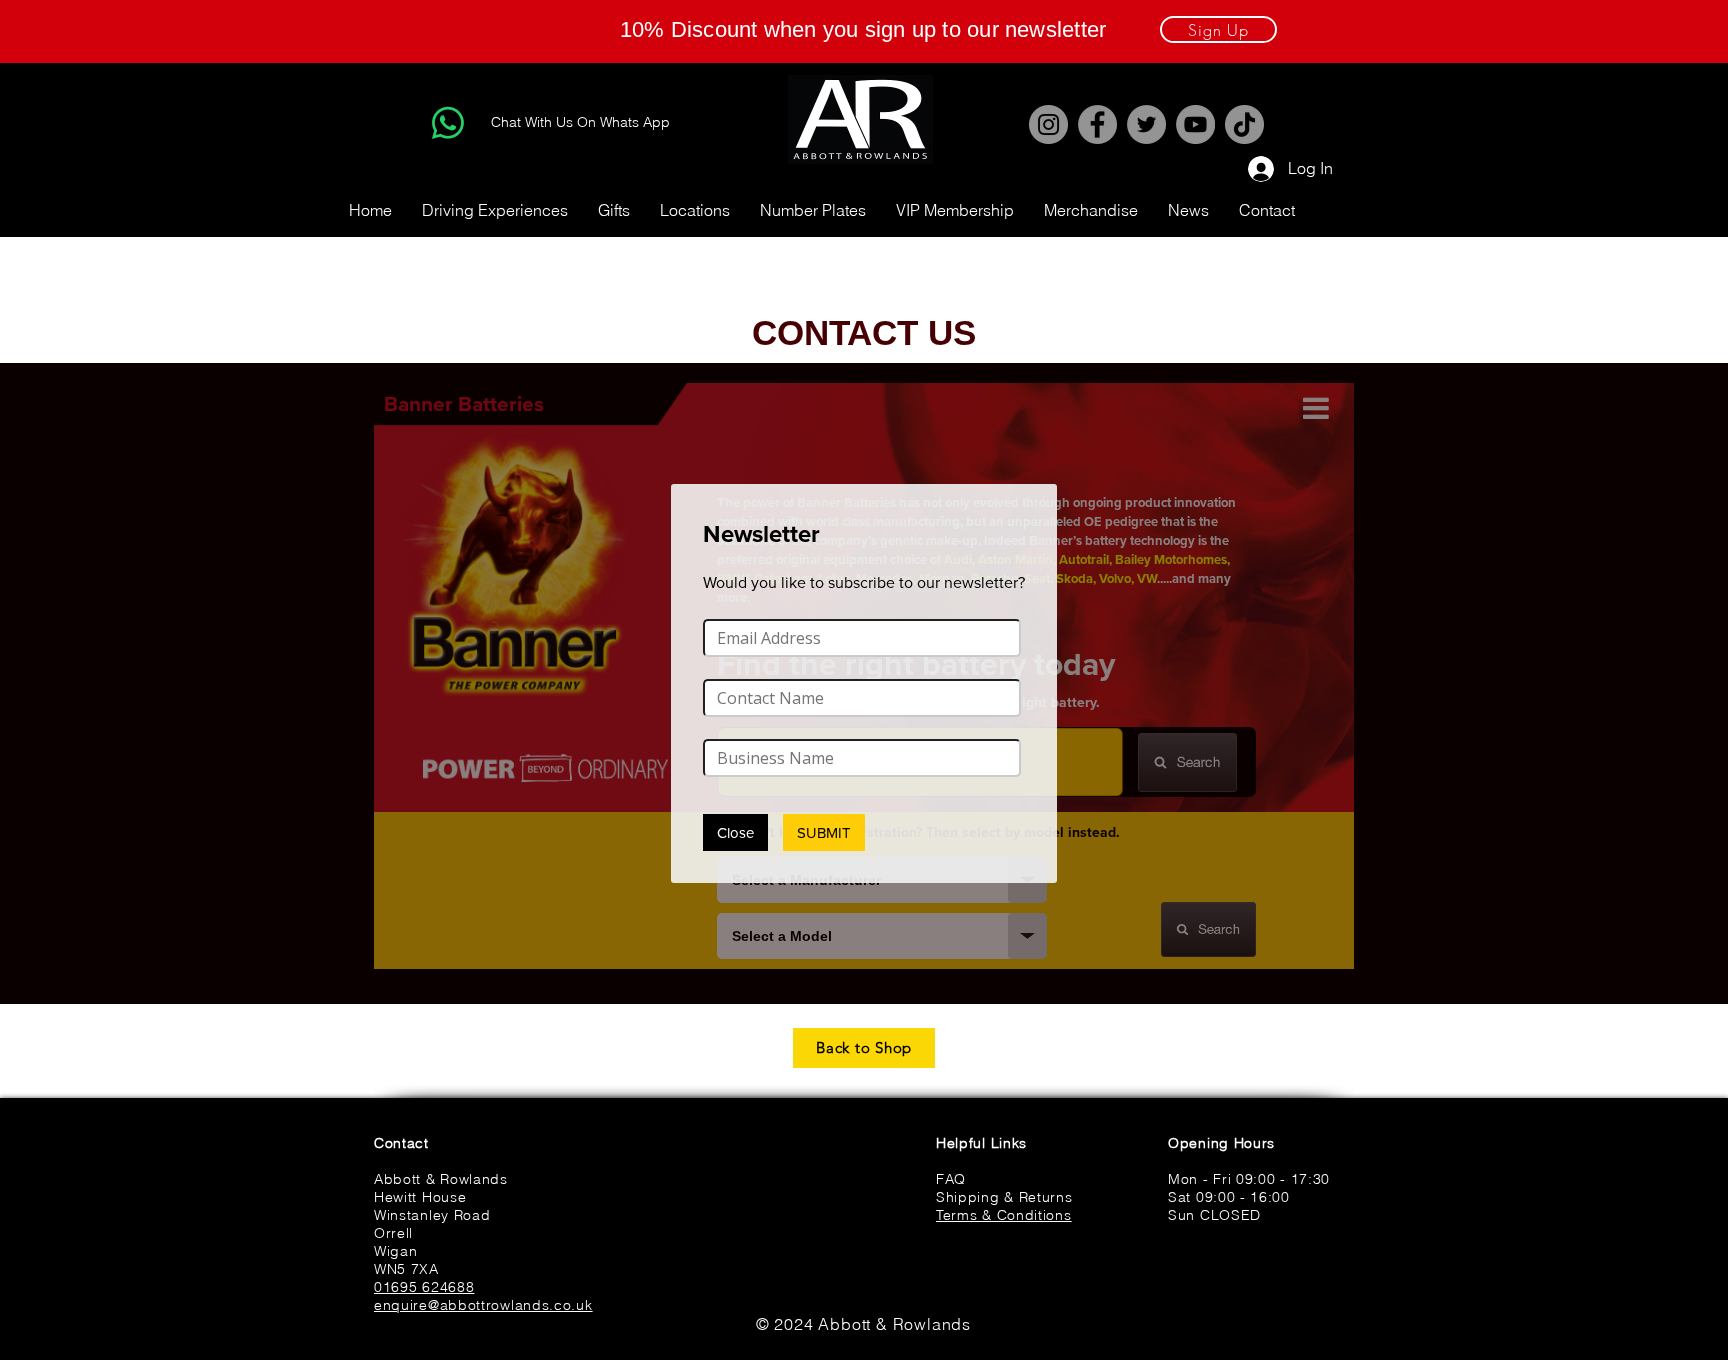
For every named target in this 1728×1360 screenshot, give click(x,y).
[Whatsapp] (448, 123)
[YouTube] (1195, 124)
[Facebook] (1097, 124)
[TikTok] (1244, 124)
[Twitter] (1146, 124)
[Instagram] (1048, 124)
